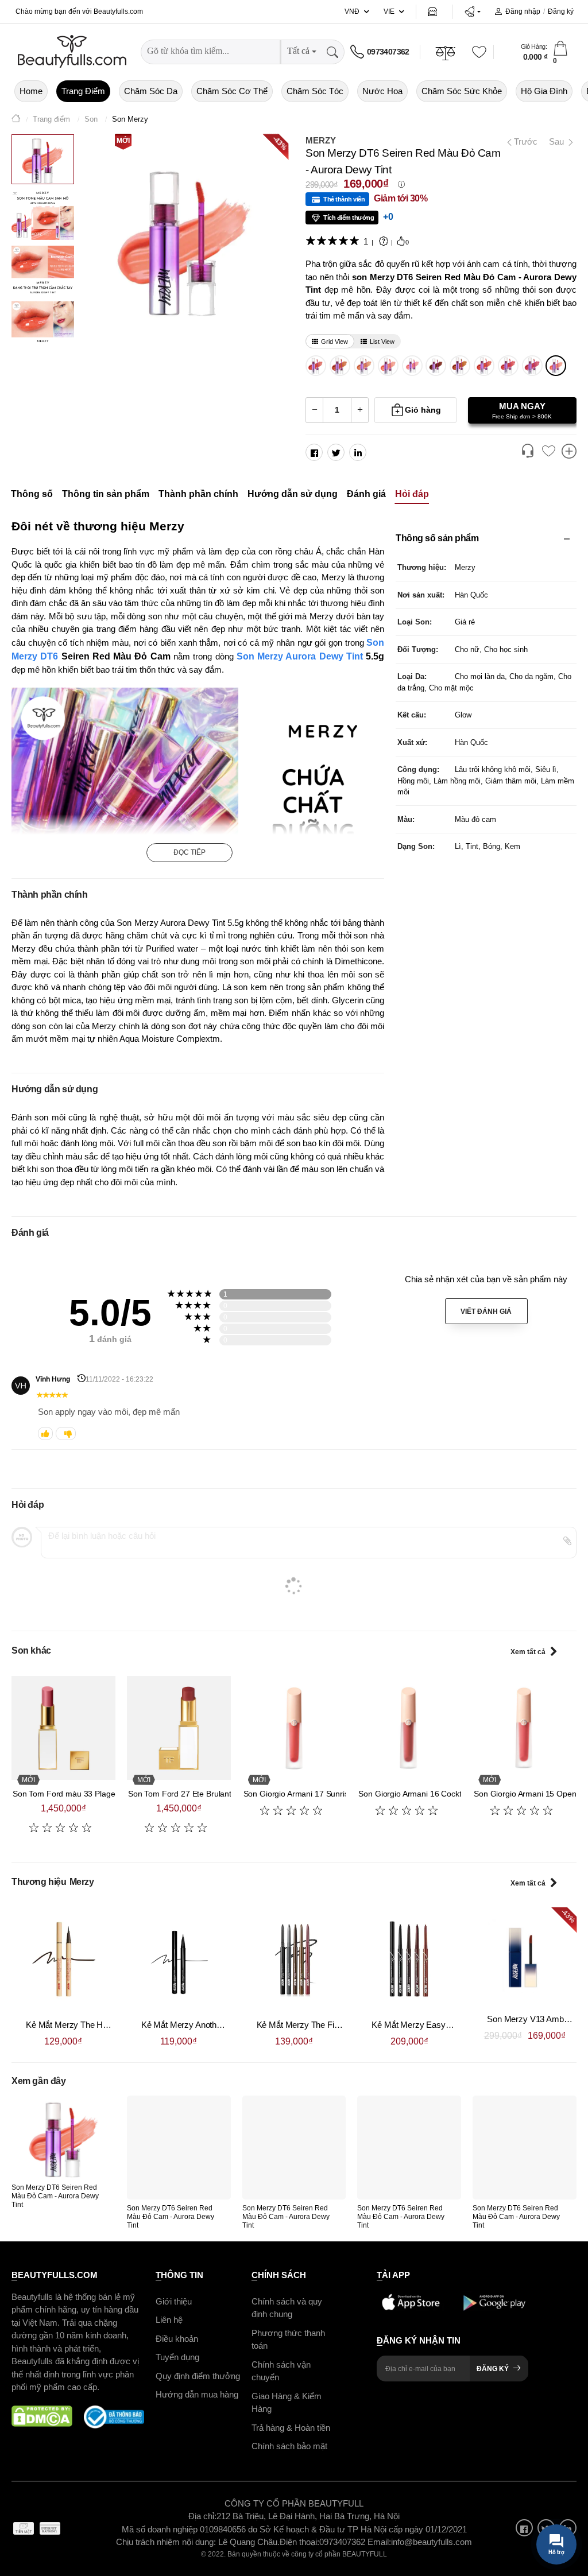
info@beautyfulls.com (432, 2542)
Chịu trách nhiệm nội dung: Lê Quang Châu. (198, 2542)
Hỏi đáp (412, 494)
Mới (123, 141)
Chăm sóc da (151, 91)
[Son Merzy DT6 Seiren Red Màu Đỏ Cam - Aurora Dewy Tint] (556, 366)
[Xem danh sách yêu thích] (548, 452)
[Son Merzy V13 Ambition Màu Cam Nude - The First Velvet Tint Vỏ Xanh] (525, 1956)
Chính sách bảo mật (289, 2446)
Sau (558, 141)
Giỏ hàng (423, 410)
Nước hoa (382, 91)
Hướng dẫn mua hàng (197, 2394)
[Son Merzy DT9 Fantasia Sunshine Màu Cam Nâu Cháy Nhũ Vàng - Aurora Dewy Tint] (484, 366)
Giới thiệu (174, 2301)
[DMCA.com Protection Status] (42, 2417)
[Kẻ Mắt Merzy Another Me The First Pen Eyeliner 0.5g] (179, 1959)
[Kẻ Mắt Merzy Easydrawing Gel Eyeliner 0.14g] (409, 1959)
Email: (379, 2542)
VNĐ (352, 11)
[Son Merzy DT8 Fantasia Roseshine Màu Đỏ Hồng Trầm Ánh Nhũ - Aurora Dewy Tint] (508, 366)
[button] (472, 11)
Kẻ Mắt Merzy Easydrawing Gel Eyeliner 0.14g (458, 2025)
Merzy (321, 140)
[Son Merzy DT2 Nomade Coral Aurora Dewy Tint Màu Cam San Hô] (388, 366)
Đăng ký (561, 11)
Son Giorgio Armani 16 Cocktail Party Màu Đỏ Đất (446, 1794)
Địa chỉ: (202, 2516)
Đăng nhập (523, 11)
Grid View (334, 342)
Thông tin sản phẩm (106, 494)
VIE (389, 11)
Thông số (32, 494)
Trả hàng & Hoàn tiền (291, 2428)
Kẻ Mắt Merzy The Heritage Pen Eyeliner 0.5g (110, 2025)
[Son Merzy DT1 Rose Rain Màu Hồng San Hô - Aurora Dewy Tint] (412, 366)
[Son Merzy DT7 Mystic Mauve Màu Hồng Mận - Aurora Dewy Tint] (532, 366)
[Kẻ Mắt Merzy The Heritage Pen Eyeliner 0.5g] (63, 1959)
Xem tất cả (528, 1652)
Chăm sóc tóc (315, 91)
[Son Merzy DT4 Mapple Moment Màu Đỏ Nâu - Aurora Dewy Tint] (340, 366)
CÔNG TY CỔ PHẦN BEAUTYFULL (294, 2503)
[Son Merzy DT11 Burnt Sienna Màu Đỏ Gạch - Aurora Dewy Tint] (436, 366)
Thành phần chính (198, 494)
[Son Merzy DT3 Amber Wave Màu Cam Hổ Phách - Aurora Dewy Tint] (364, 366)
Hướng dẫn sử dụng (293, 494)
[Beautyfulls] (16, 120)
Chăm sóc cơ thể (232, 91)
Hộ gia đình (544, 91)
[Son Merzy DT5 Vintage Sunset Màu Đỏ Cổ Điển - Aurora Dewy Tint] (316, 366)
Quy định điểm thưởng (198, 2376)
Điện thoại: (299, 2542)
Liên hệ (169, 2320)
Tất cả (298, 51)
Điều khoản (177, 2339)
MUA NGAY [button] (522, 410)
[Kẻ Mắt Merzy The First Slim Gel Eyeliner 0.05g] (294, 1959)
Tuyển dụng (177, 2357)
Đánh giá (366, 494)
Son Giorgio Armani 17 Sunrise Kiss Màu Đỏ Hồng (333, 1794)
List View (382, 342)
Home (31, 91)
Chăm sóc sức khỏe (462, 91)
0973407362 (388, 52)
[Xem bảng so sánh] (569, 452)
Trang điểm (83, 91)
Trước (522, 141)
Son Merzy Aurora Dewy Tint (300, 656)
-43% (280, 142)
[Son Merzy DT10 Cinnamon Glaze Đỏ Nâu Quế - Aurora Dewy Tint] (460, 366)
